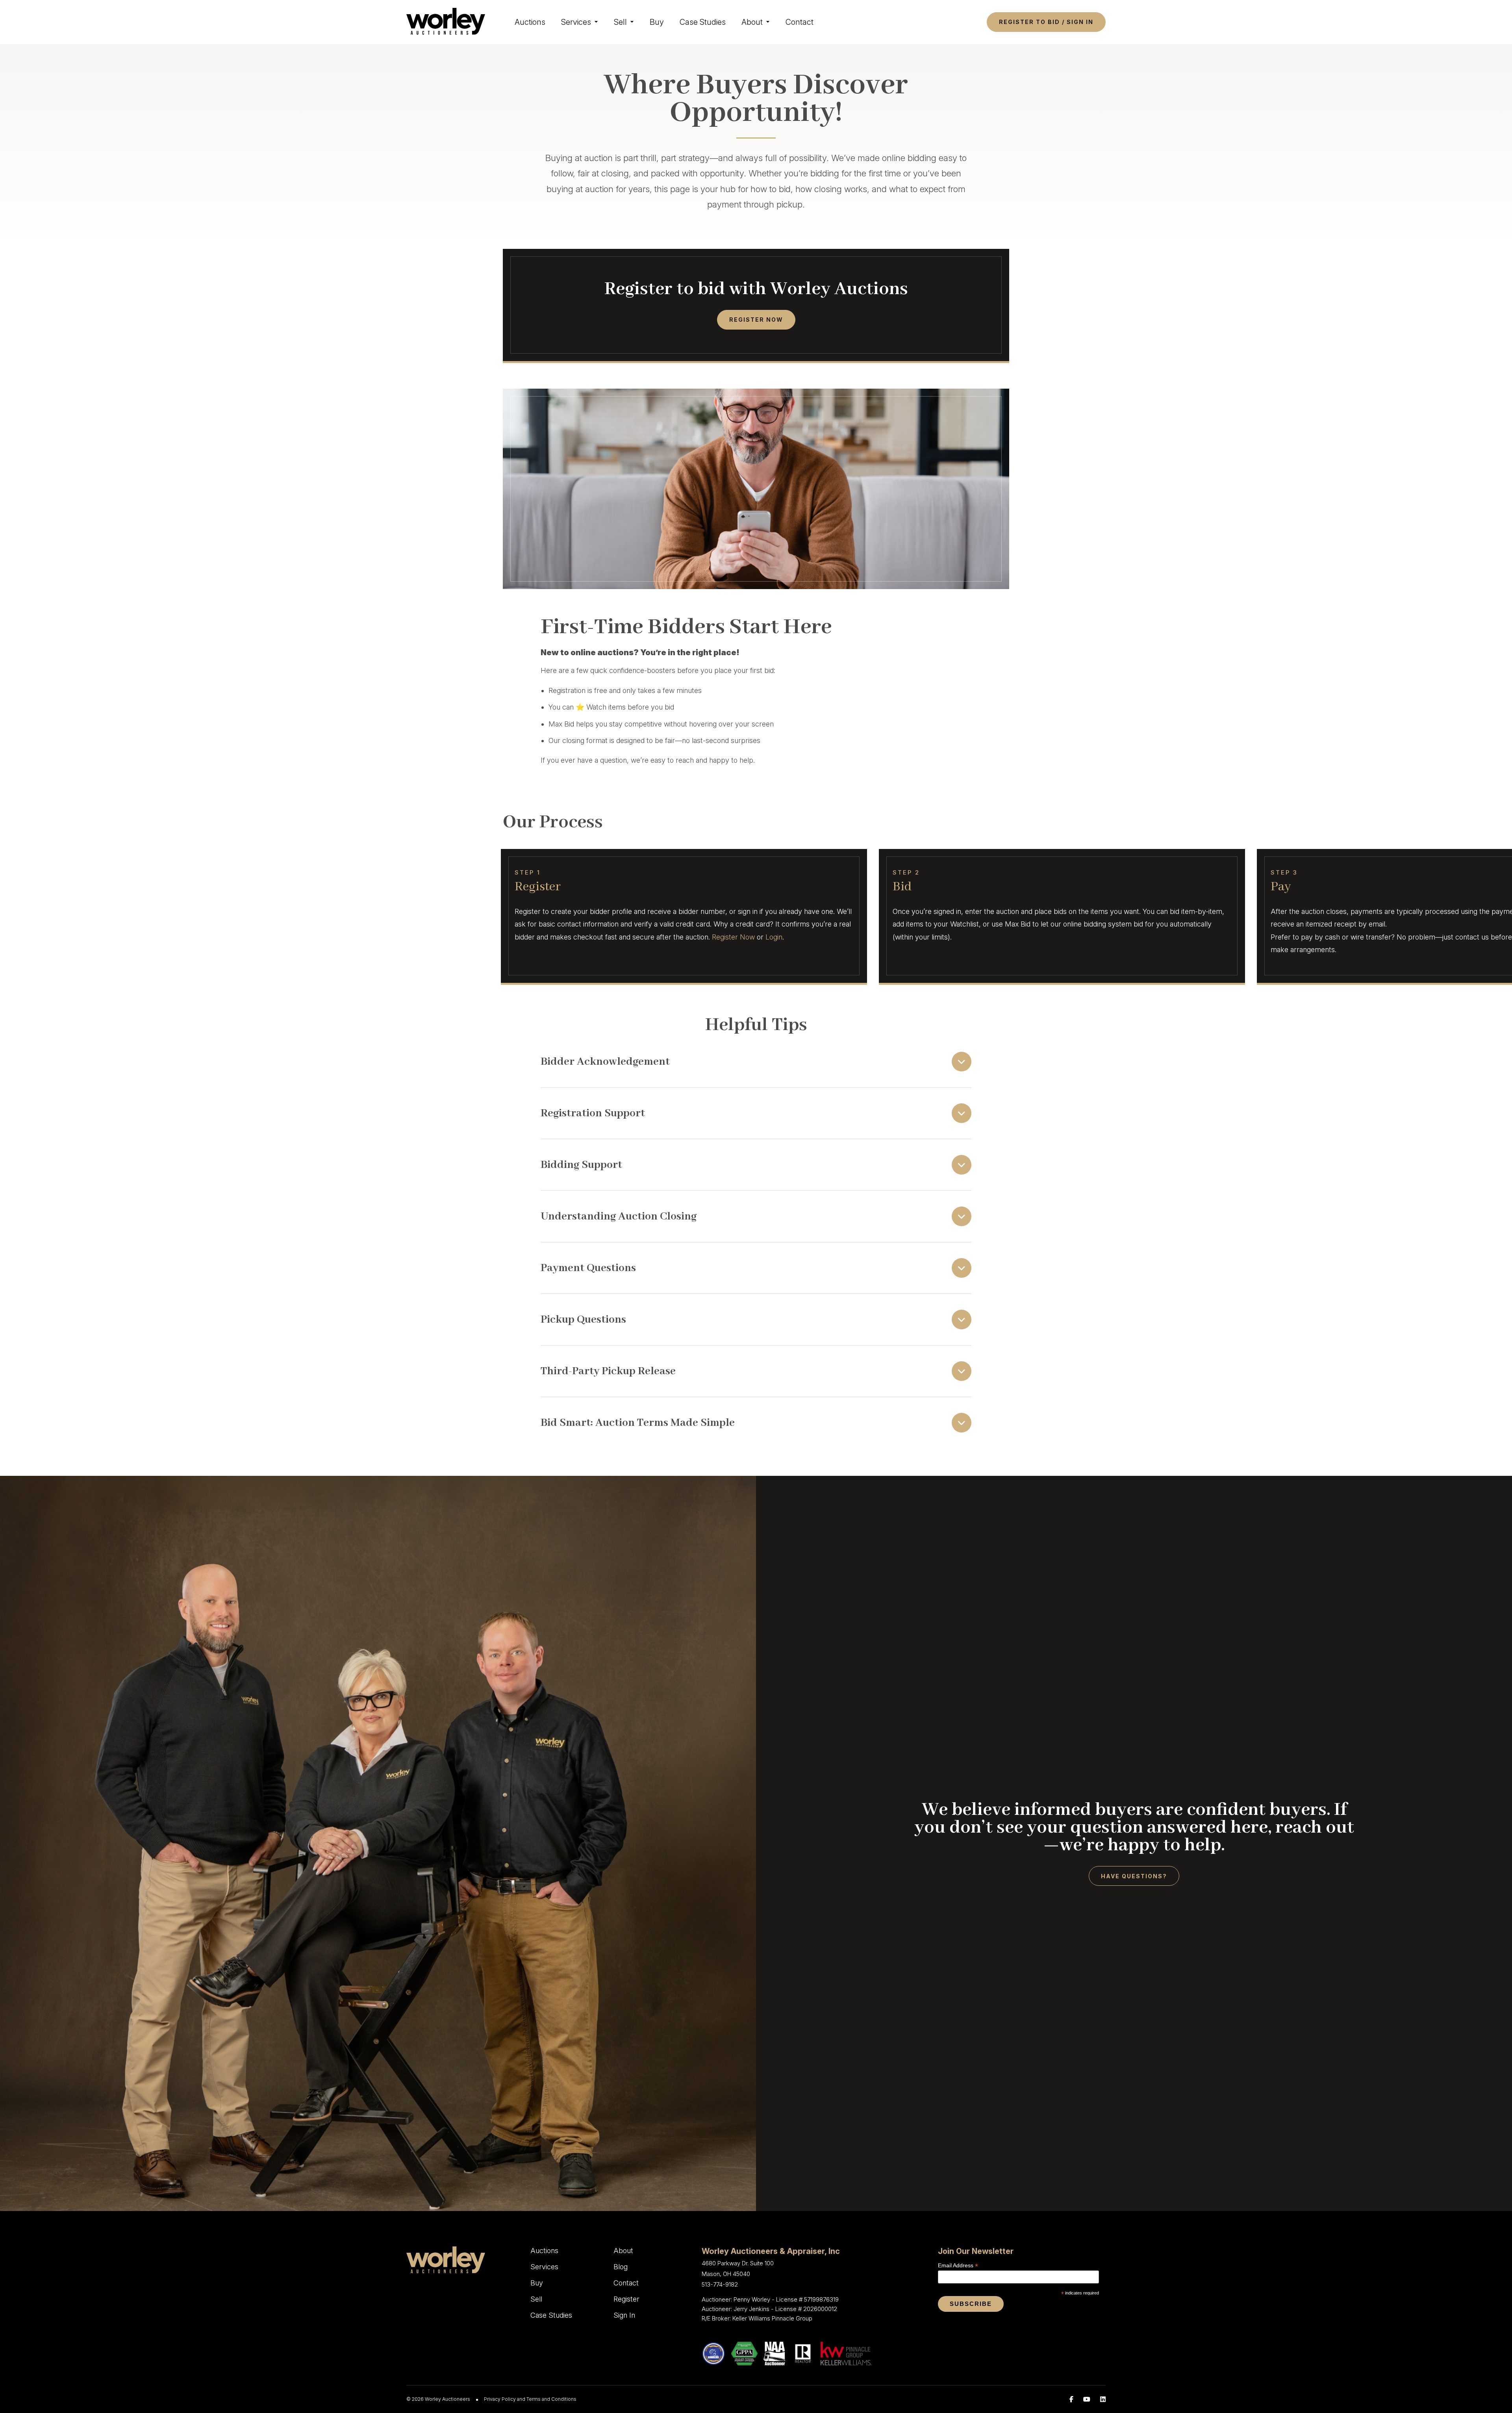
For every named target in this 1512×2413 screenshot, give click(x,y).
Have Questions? (1134, 1876)
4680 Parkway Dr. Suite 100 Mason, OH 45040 (738, 2268)
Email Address (958, 2266)
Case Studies (703, 22)
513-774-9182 (720, 2284)
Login (774, 937)
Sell (620, 22)
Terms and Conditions (551, 2399)
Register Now (756, 320)
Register (626, 2299)
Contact (800, 22)
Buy (657, 22)
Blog (621, 2267)
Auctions (530, 22)
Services (576, 22)
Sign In (624, 2315)
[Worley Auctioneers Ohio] (446, 21)
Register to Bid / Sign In (1046, 22)
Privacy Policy (500, 2399)
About (752, 22)
